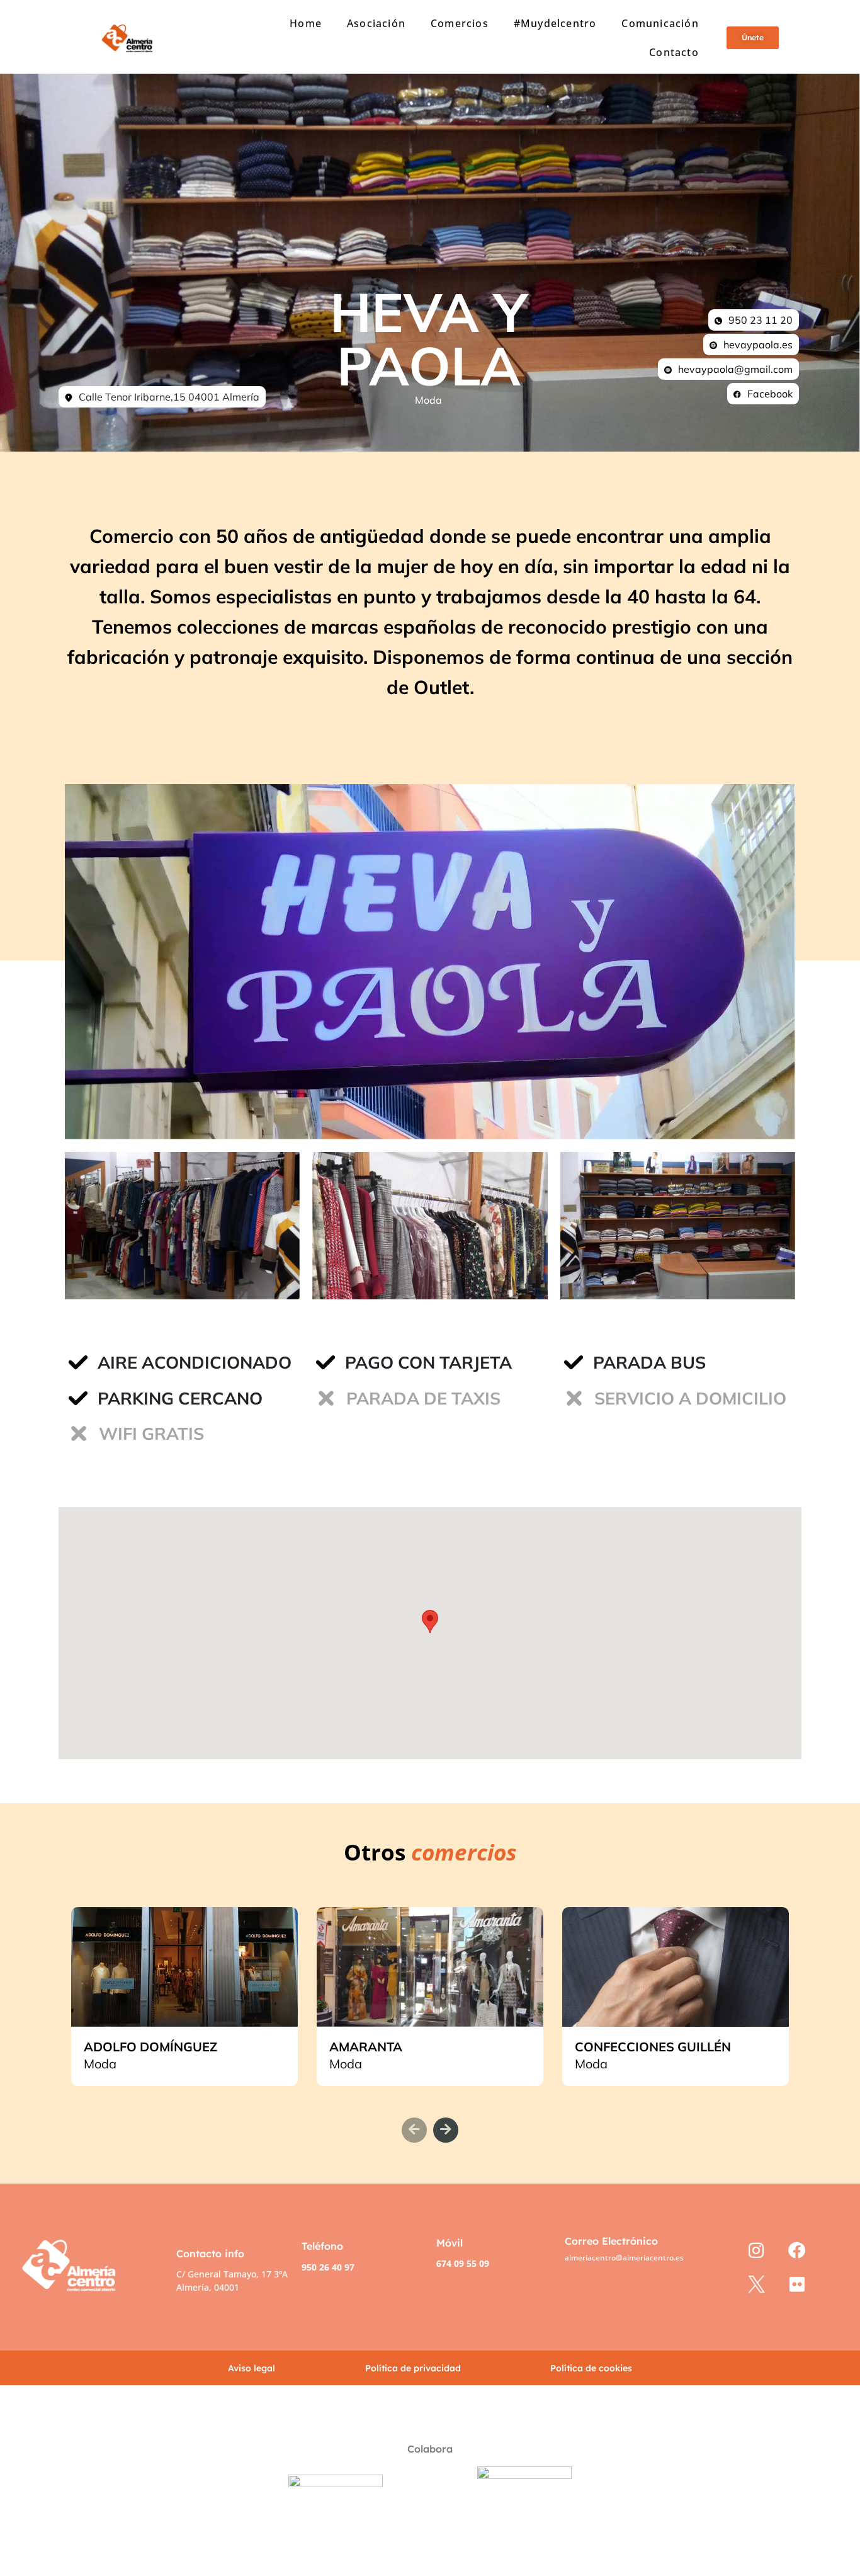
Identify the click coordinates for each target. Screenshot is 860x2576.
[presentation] (414, 2130)
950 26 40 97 (328, 2267)
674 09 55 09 (463, 2263)
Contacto (674, 52)
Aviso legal (252, 2368)
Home (306, 23)
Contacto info (210, 2254)
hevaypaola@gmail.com (735, 369)
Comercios (460, 23)
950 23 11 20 (761, 320)
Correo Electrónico (611, 2241)
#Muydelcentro (555, 23)
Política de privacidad (413, 2368)
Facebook (770, 394)
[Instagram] (756, 2250)
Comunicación (660, 23)
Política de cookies (591, 2368)
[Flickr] (797, 2285)
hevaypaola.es (758, 345)
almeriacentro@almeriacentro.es (624, 2258)
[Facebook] (797, 2250)
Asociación (376, 23)
